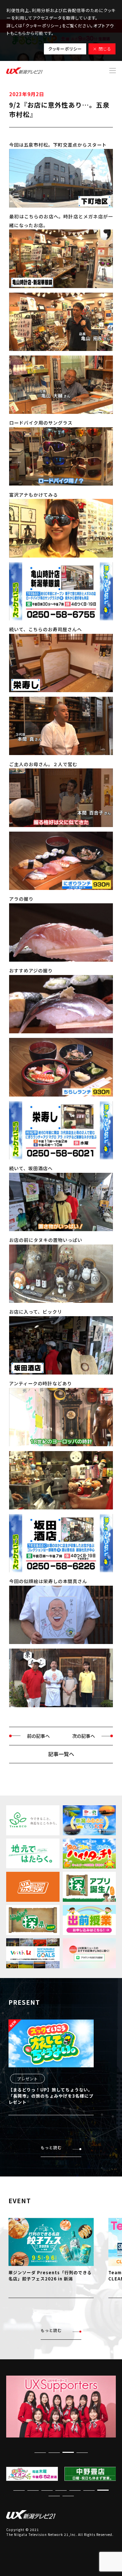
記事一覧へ (61, 1754)
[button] (68, 2452)
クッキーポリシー (65, 49)
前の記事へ (38, 1736)
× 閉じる (102, 49)
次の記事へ (84, 1736)
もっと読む (51, 2147)
